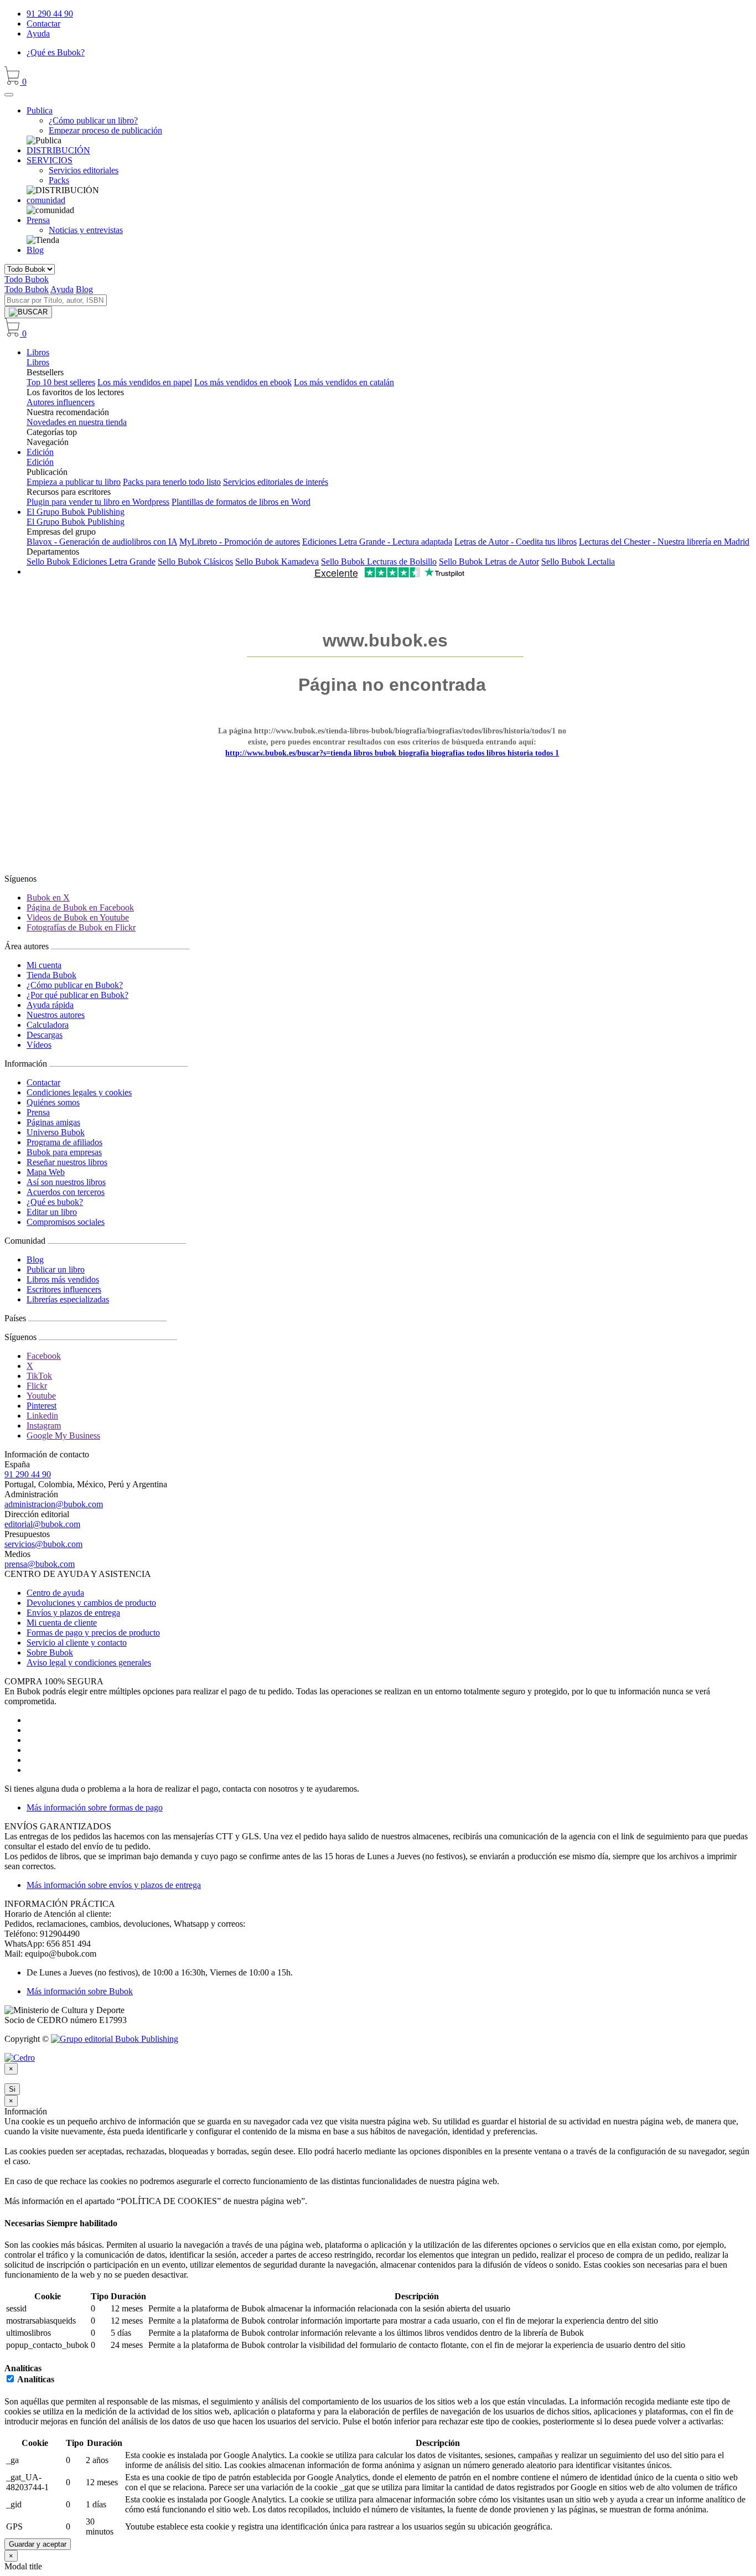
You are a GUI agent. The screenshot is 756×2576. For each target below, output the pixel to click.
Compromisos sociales (66, 1222)
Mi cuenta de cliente (62, 1623)
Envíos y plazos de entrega (73, 1613)
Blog (35, 250)
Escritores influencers (64, 1289)
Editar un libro (52, 1212)
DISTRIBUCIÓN (58, 150)
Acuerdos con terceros (66, 1192)
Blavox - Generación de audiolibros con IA (102, 542)
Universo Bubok (56, 1132)
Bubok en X (48, 898)
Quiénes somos (53, 1102)
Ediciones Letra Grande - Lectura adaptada (377, 542)
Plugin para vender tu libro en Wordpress (98, 502)
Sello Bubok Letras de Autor (489, 562)
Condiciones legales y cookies (79, 1092)
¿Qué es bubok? (55, 1202)
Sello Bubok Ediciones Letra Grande (91, 562)
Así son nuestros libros (66, 1182)
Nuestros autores (56, 1015)
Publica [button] (40, 110)
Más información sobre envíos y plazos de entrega (114, 1885)
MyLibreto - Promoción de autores (240, 542)
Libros (38, 352)
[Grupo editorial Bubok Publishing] (115, 2039)
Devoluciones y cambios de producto (91, 1603)
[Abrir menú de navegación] (9, 95)
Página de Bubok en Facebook (80, 907)
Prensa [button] (38, 220)
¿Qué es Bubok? (56, 52)
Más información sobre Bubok (80, 1991)
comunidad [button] (46, 200)
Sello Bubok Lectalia (578, 562)
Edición (40, 452)
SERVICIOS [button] (50, 160)
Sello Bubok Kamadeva (277, 562)
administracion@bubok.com (54, 1504)
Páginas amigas (53, 1122)
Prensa (38, 1112)
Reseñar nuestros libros (67, 1162)
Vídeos (39, 1045)
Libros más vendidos (63, 1279)
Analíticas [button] (23, 2368)
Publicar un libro (56, 1269)
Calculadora (48, 1025)
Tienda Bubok (51, 975)
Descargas (45, 1035)
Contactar (43, 24)
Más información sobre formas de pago (95, 1807)
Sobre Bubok (50, 1652)
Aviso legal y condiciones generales (89, 1662)
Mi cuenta (44, 965)
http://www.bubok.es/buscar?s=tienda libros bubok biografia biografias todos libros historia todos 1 (392, 753)
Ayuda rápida (50, 1005)
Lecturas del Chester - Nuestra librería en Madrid (664, 542)
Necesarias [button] (25, 2223)
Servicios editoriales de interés (276, 482)
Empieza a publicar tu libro (74, 482)
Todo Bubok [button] (27, 279)
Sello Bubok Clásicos (195, 562)
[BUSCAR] (28, 312)
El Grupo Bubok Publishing (76, 512)
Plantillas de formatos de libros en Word (241, 502)
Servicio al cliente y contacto (77, 1643)
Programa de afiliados (64, 1142)
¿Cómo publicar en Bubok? (75, 985)
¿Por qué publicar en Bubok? (77, 995)
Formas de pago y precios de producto (93, 1633)
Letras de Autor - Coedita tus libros (516, 542)
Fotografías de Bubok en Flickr (81, 927)
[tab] (378, 2223)
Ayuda (38, 33)
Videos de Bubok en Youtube (78, 917)
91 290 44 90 (50, 14)
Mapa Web (46, 1172)
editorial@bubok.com (42, 1524)
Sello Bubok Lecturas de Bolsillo (379, 562)
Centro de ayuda (55, 1593)
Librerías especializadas (68, 1299)
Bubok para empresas (64, 1152)
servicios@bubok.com (43, 1544)
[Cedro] (20, 2058)
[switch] (10, 2379)
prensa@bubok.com (40, 1564)
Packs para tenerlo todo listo (172, 482)
